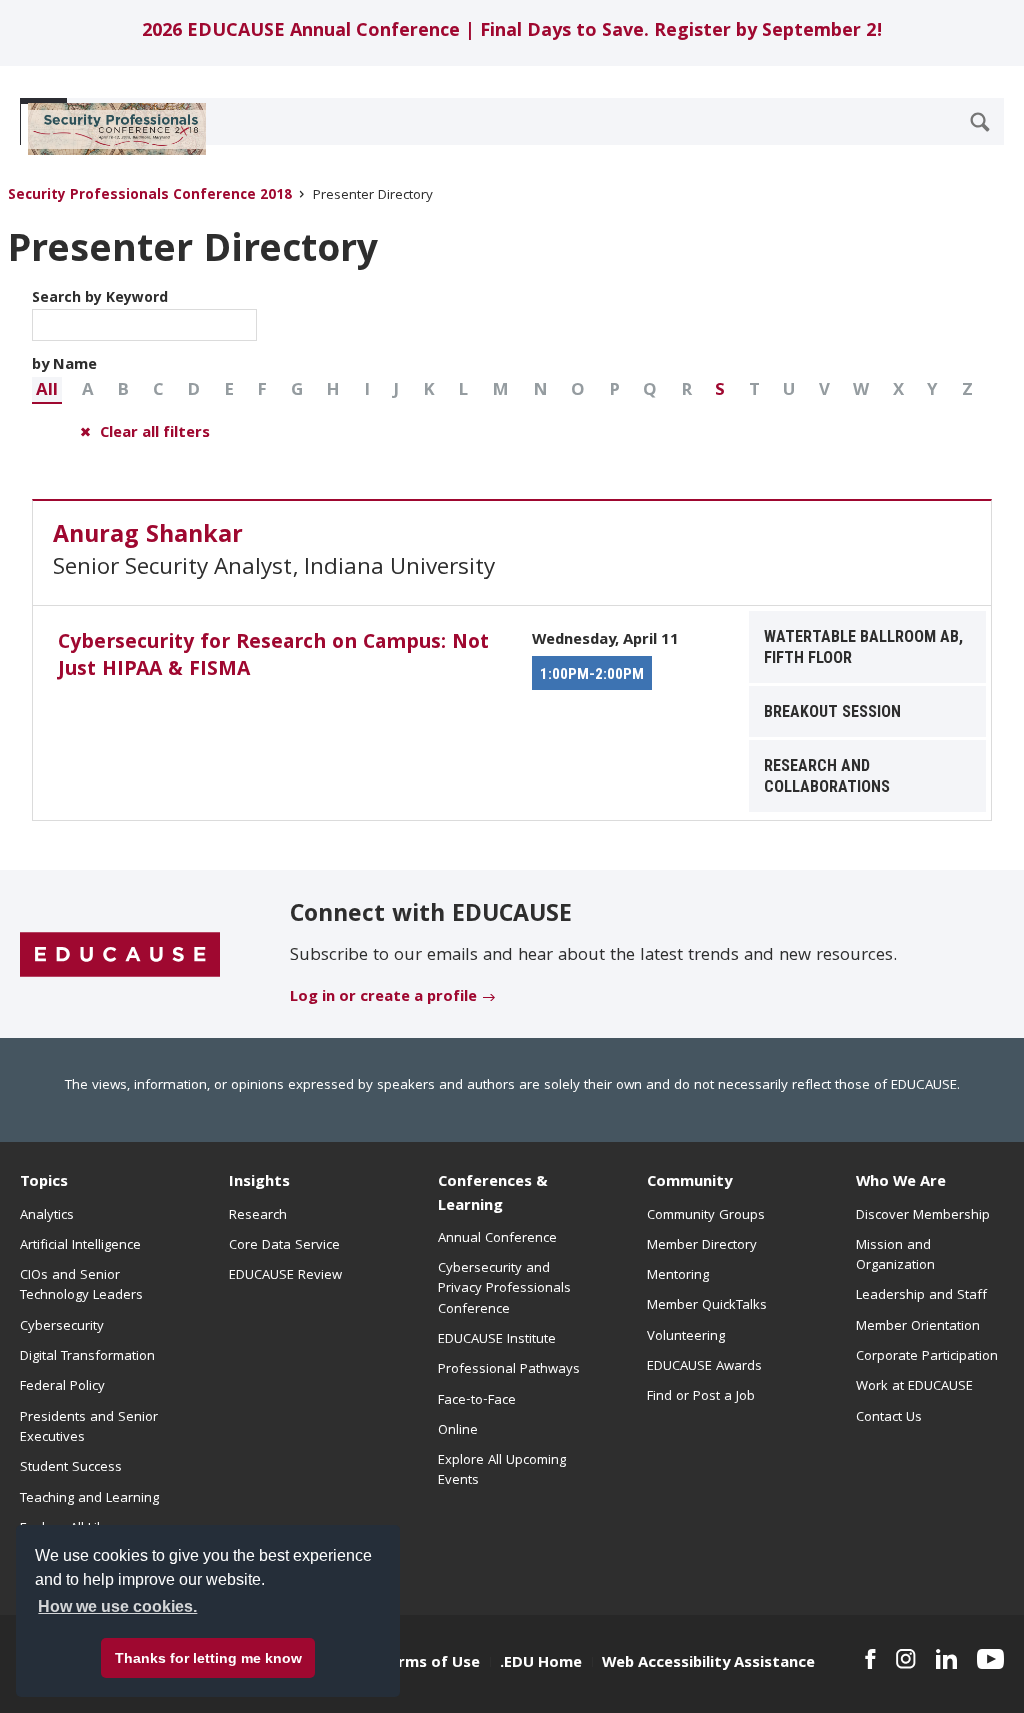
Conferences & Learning (493, 1194)
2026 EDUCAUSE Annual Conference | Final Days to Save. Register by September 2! (512, 32)
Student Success (71, 1468)
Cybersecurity (62, 1327)
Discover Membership (923, 1216)
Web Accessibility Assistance (708, 1664)
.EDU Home (541, 1664)
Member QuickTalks (707, 1306)
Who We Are (901, 1183)
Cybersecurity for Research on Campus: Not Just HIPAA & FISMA (273, 657)
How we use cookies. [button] (117, 1606)
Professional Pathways (509, 1370)
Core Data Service (284, 1246)
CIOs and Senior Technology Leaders (81, 1286)
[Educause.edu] (120, 955)
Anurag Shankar (148, 537)
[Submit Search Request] (980, 122)
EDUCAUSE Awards (704, 1367)
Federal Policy (62, 1387)
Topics (44, 1183)
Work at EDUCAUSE (914, 1387)
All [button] (47, 391)
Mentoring (678, 1276)
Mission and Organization (895, 1256)
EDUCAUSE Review (285, 1276)
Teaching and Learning (89, 1499)
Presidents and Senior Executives (89, 1428)
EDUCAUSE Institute (497, 1340)
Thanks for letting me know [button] (208, 1658)
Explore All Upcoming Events (502, 1471)
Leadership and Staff (921, 1296)
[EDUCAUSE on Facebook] (870, 1659)
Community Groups (706, 1216)
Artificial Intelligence (80, 1246)
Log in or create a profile (383, 998)
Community (689, 1183)
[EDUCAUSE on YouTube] (990, 1659)
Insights (259, 1183)
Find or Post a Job (701, 1397)
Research (258, 1216)
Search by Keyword (100, 299)
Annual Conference (497, 1239)
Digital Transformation (87, 1357)
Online (458, 1431)
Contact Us (889, 1418)
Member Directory (702, 1246)
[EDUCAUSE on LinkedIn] (946, 1659)
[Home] (109, 129)
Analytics (47, 1216)
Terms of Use (430, 1664)
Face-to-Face (477, 1401)
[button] (47, 390)
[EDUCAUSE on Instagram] (906, 1659)
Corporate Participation (927, 1357)
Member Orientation (918, 1327)
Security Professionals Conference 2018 (150, 196)
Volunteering (686, 1337)
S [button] (720, 391)
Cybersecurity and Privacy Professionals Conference (504, 1289)
